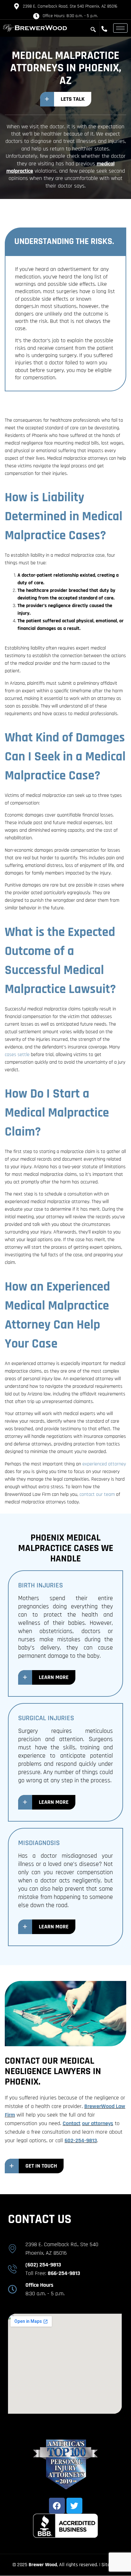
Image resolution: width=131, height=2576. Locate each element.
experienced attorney (104, 1464)
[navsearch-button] (93, 30)
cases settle (17, 1055)
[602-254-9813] (106, 29)
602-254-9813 (81, 2140)
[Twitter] (74, 2506)
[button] (66, 99)
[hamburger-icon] (120, 28)
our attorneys (98, 2123)
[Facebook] (57, 2506)
